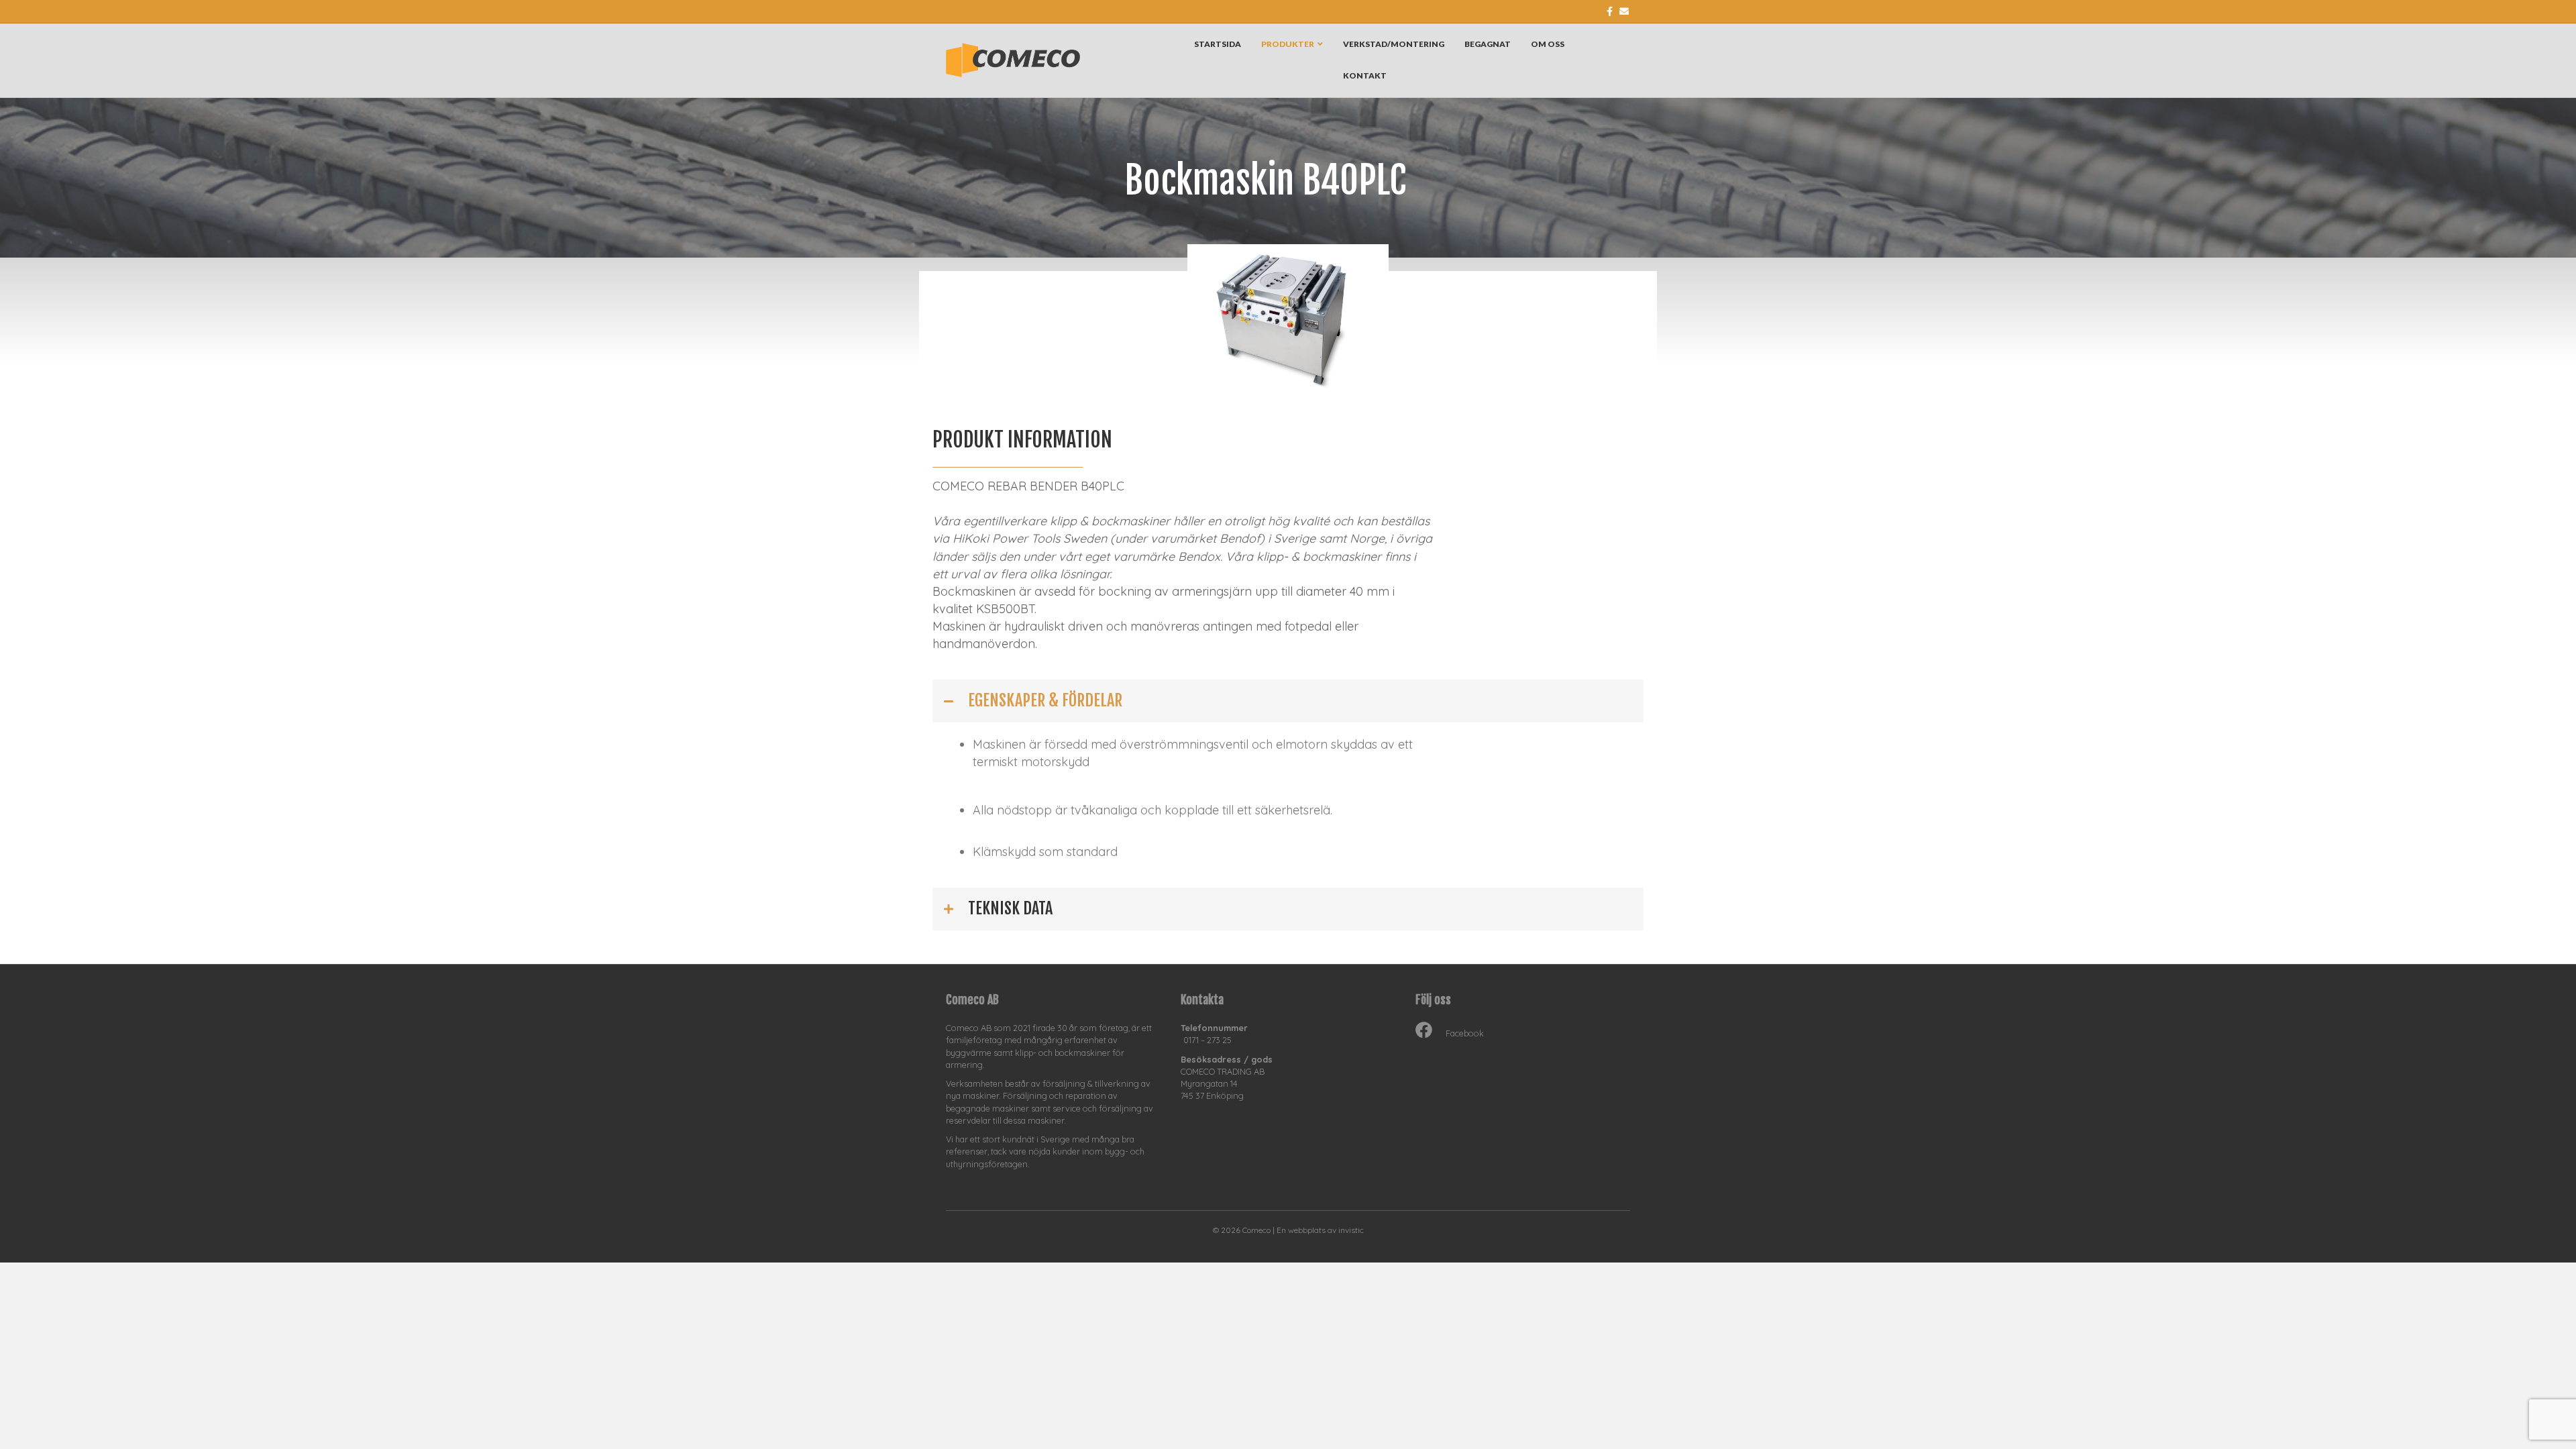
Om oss (1548, 44)
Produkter (1288, 44)
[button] (1288, 701)
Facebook (1465, 1033)
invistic (1351, 1230)
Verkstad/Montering (1394, 44)
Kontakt (1365, 75)
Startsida (1218, 44)
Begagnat (1488, 44)
